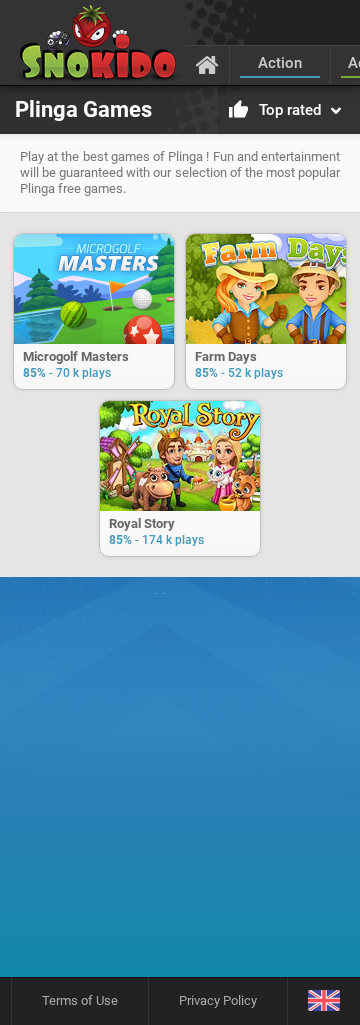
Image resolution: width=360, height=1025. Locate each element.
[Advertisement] (180, 784)
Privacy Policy (218, 1000)
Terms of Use (80, 1000)
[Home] (207, 64)
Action (280, 63)
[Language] (323, 1001)
